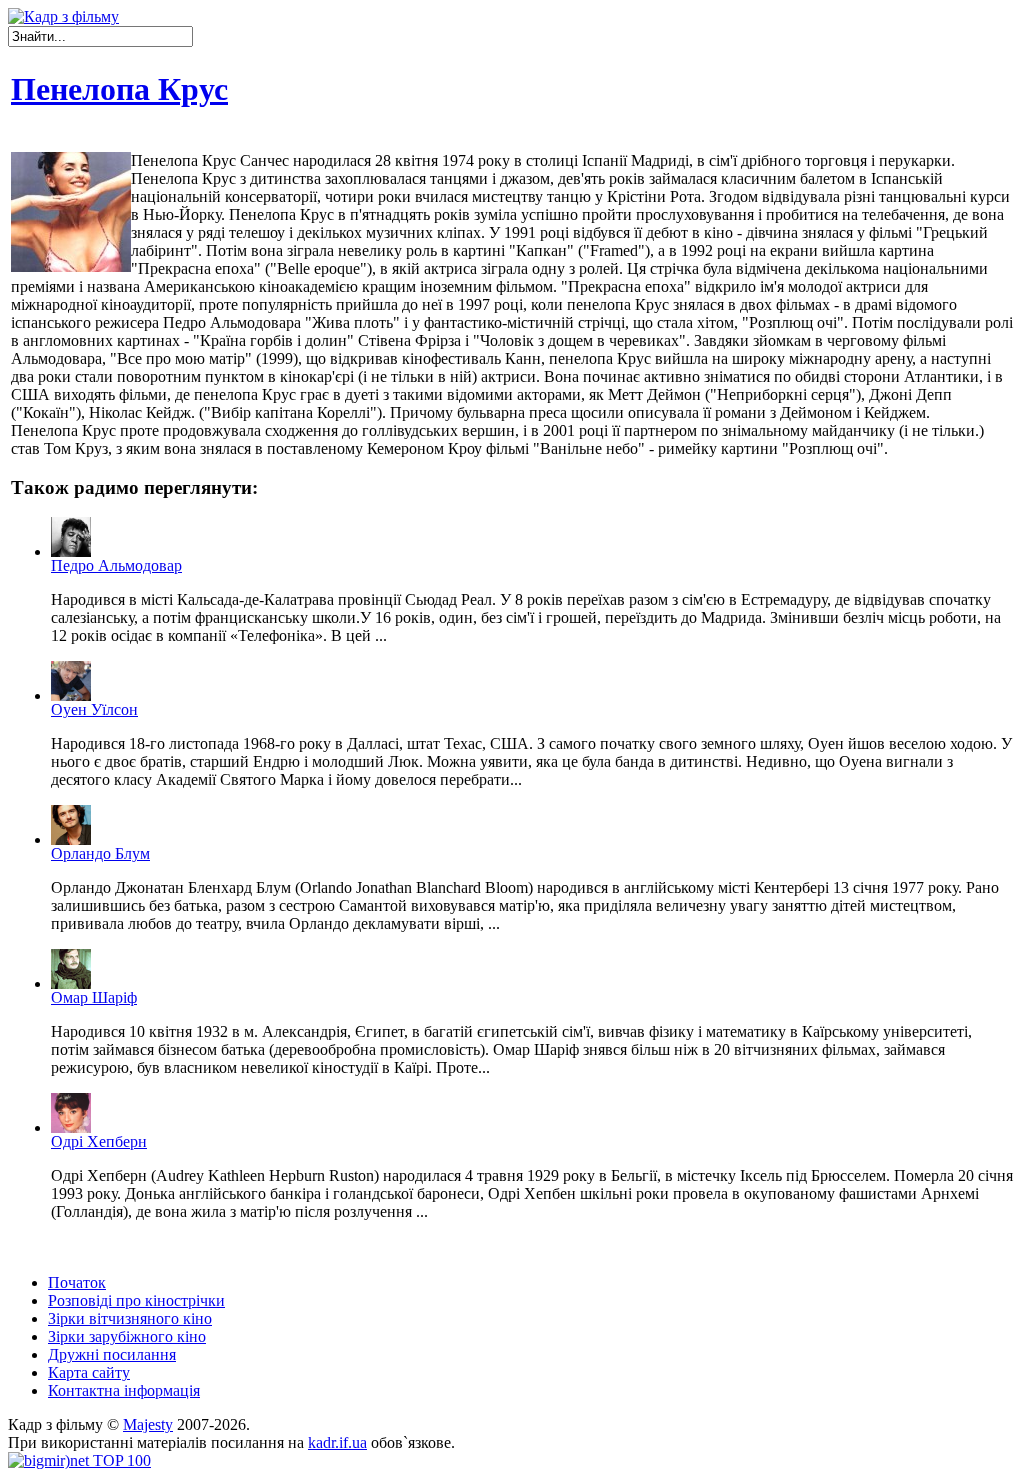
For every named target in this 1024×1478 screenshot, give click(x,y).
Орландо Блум (100, 853)
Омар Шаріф (94, 997)
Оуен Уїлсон (94, 709)
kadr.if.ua (337, 1442)
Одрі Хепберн (99, 1141)
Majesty (148, 1424)
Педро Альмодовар (116, 565)
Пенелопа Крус (119, 89)
